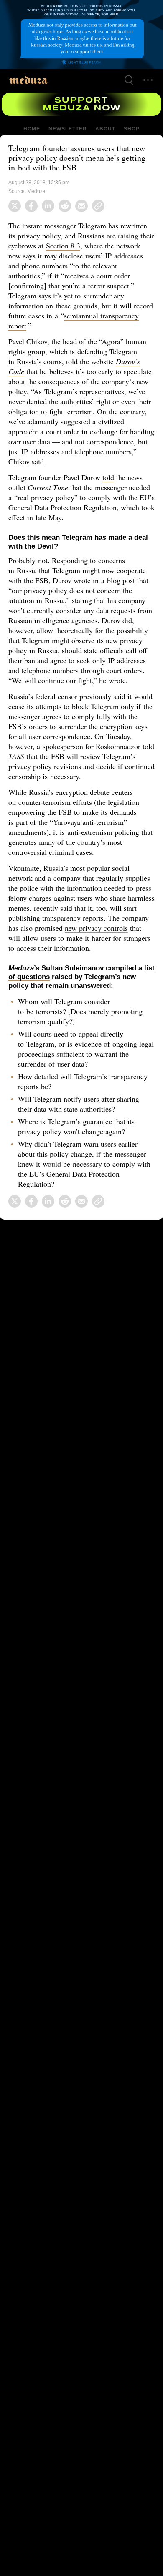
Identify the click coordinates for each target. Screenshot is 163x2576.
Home (32, 129)
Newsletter (67, 129)
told (113, 477)
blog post (121, 580)
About (104, 129)
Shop (131, 129)
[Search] (129, 80)
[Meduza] (28, 80)
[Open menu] (148, 80)
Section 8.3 (105, 246)
